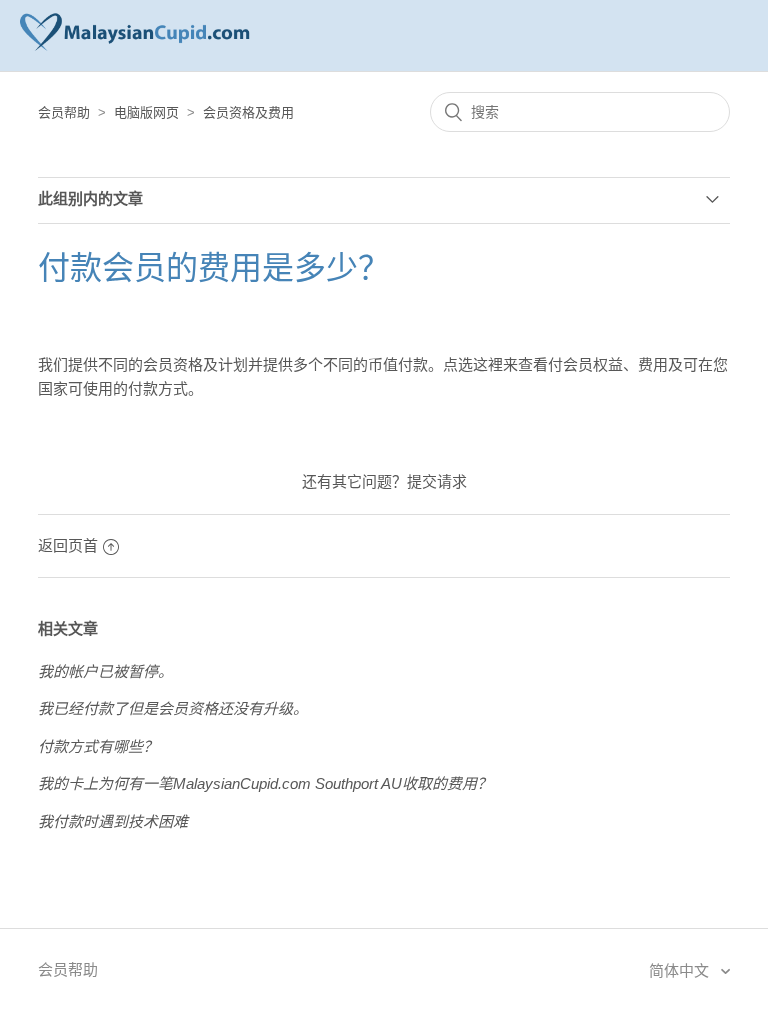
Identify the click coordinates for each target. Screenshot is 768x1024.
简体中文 (681, 970)
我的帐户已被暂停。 (105, 671)
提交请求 (437, 481)
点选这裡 (473, 364)
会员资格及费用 (248, 112)
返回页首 (68, 545)
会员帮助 (64, 112)
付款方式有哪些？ (98, 746)
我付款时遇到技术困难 (113, 821)
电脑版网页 (146, 112)
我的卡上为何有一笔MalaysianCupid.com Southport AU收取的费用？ (265, 783)
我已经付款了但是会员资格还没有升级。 (173, 708)
